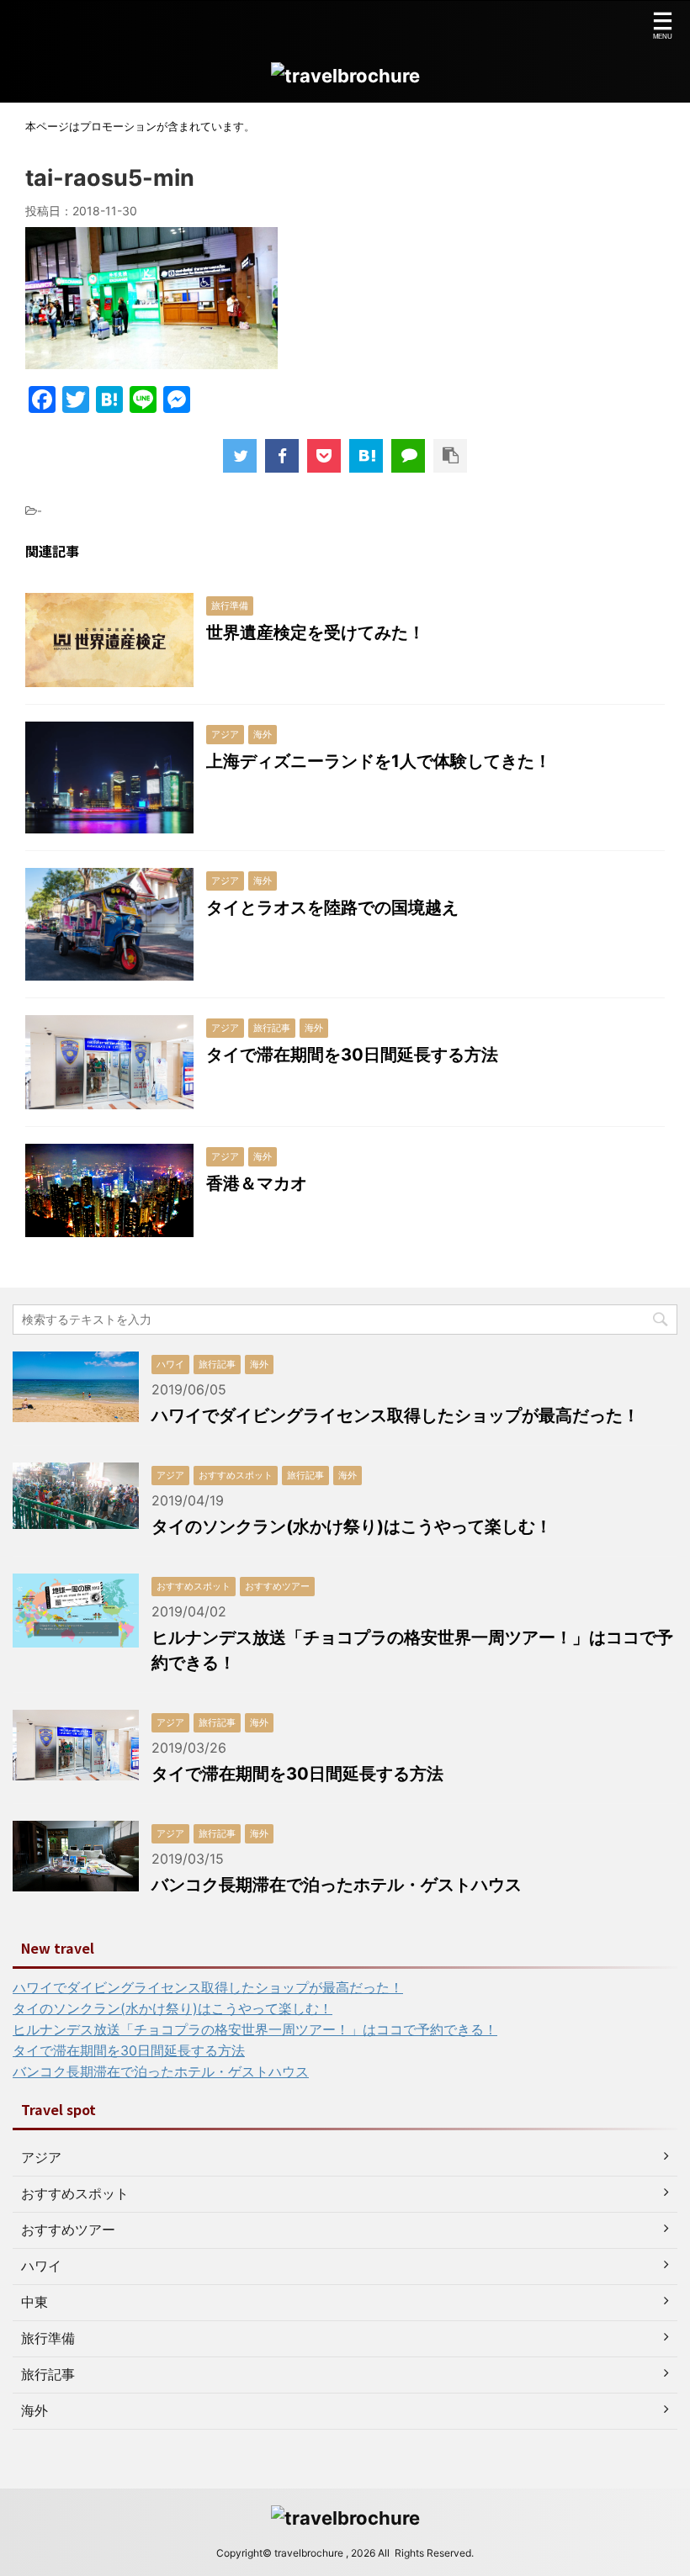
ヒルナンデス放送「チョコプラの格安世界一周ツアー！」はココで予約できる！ (255, 2029)
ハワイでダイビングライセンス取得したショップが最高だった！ (395, 1415)
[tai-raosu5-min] (366, 456)
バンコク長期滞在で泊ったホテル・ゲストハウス (337, 1885)
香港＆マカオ (257, 1183)
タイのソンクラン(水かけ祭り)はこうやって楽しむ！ (352, 1526)
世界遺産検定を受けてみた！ (316, 632)
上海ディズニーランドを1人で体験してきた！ (379, 761)
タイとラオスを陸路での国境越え (332, 907)
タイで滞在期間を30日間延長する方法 (352, 1055)
